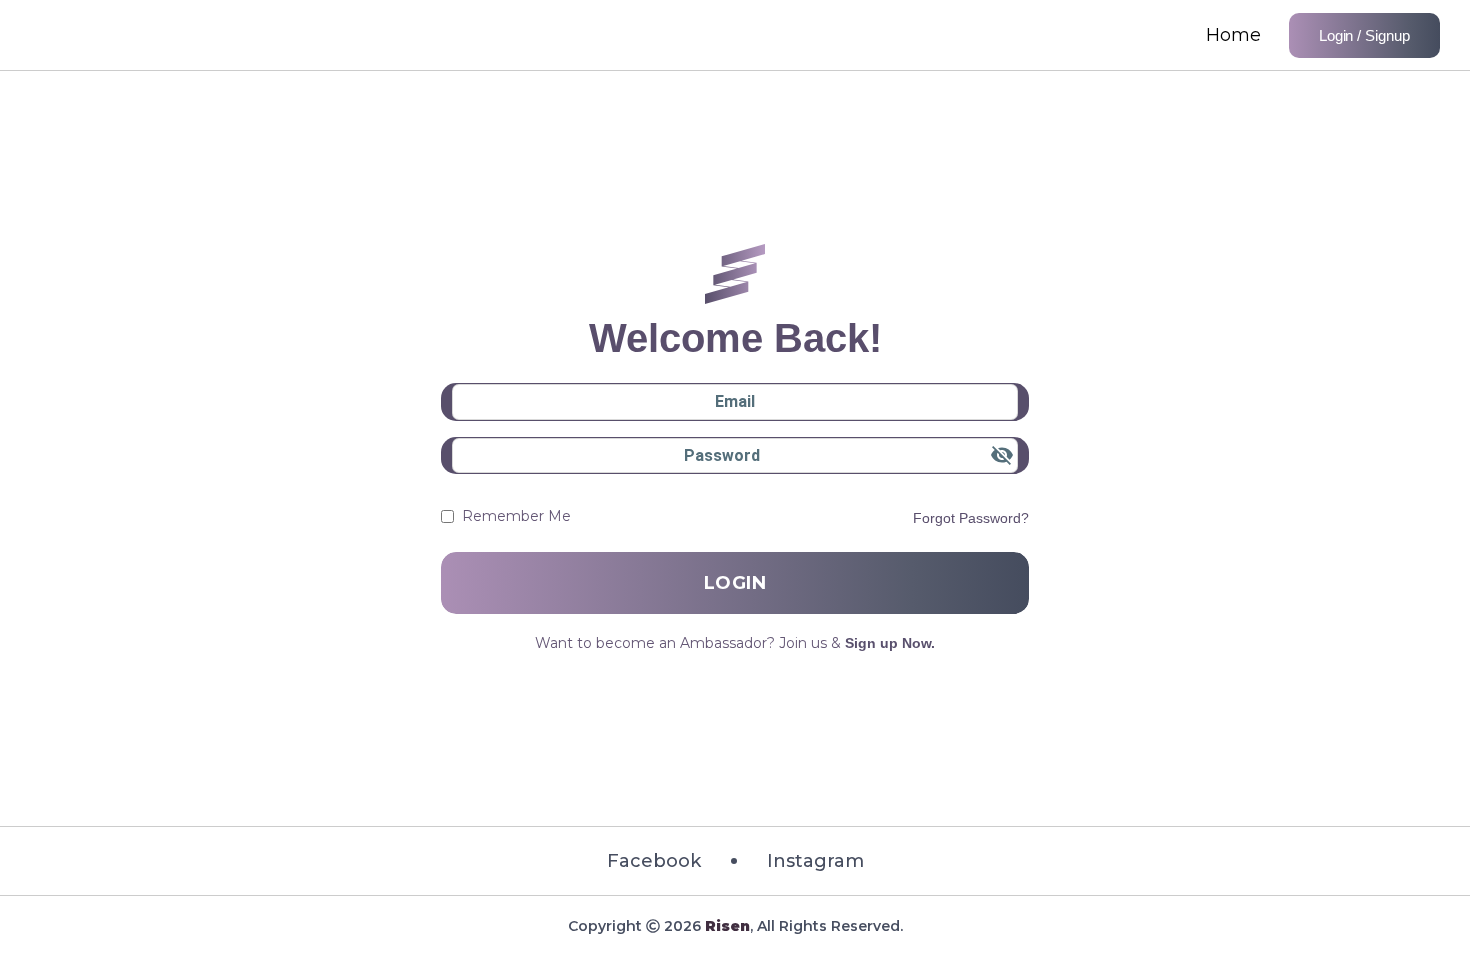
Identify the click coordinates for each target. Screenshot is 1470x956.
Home (1233, 35)
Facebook (654, 861)
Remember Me (516, 516)
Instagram (815, 861)
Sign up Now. (890, 643)
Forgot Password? (971, 518)
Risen (727, 926)
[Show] (1002, 455)
